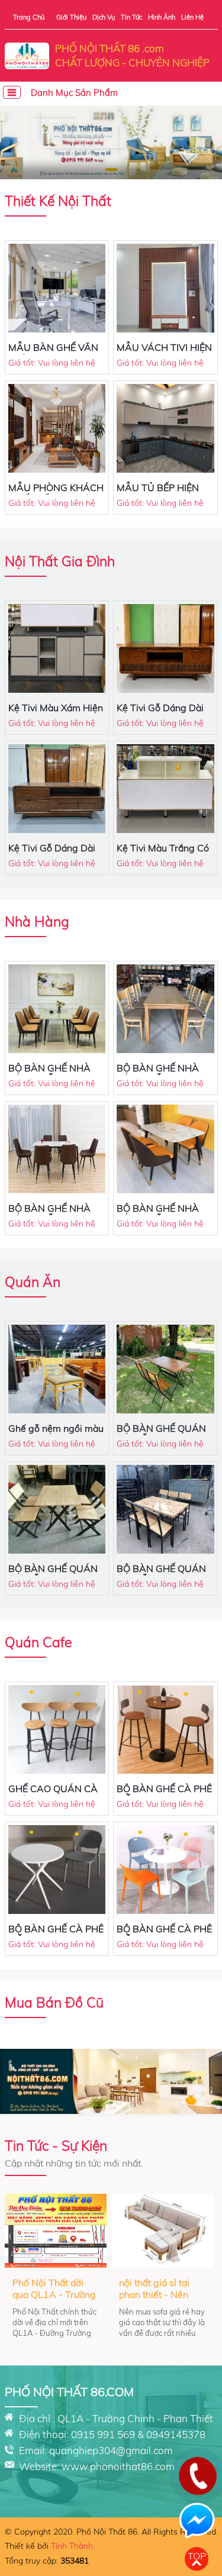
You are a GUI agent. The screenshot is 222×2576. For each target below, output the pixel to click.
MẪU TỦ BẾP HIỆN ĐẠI (158, 493)
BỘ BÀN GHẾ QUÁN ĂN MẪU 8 (161, 1574)
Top (197, 2556)
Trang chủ (29, 17)
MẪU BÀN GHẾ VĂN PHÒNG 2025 (53, 353)
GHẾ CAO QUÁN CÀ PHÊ (53, 1794)
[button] (111, 170)
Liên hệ (192, 17)
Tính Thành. (73, 2546)
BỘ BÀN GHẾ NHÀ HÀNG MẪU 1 (158, 1214)
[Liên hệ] (197, 2485)
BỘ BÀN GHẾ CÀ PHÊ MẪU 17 (56, 1935)
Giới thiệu (71, 17)
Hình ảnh (162, 17)
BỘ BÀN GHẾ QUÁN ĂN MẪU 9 (53, 1574)
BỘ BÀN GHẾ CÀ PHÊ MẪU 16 (164, 1935)
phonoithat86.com (132, 2466)
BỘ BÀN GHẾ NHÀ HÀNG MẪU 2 (49, 1214)
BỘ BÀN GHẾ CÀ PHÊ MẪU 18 (164, 1794)
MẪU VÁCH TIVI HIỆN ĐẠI (164, 353)
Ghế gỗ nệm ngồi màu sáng (56, 1434)
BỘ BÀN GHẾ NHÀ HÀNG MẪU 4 (49, 1074)
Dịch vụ (104, 17)
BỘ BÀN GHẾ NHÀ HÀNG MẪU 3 (158, 1074)
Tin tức (131, 17)
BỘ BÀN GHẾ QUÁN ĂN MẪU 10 (161, 1434)
